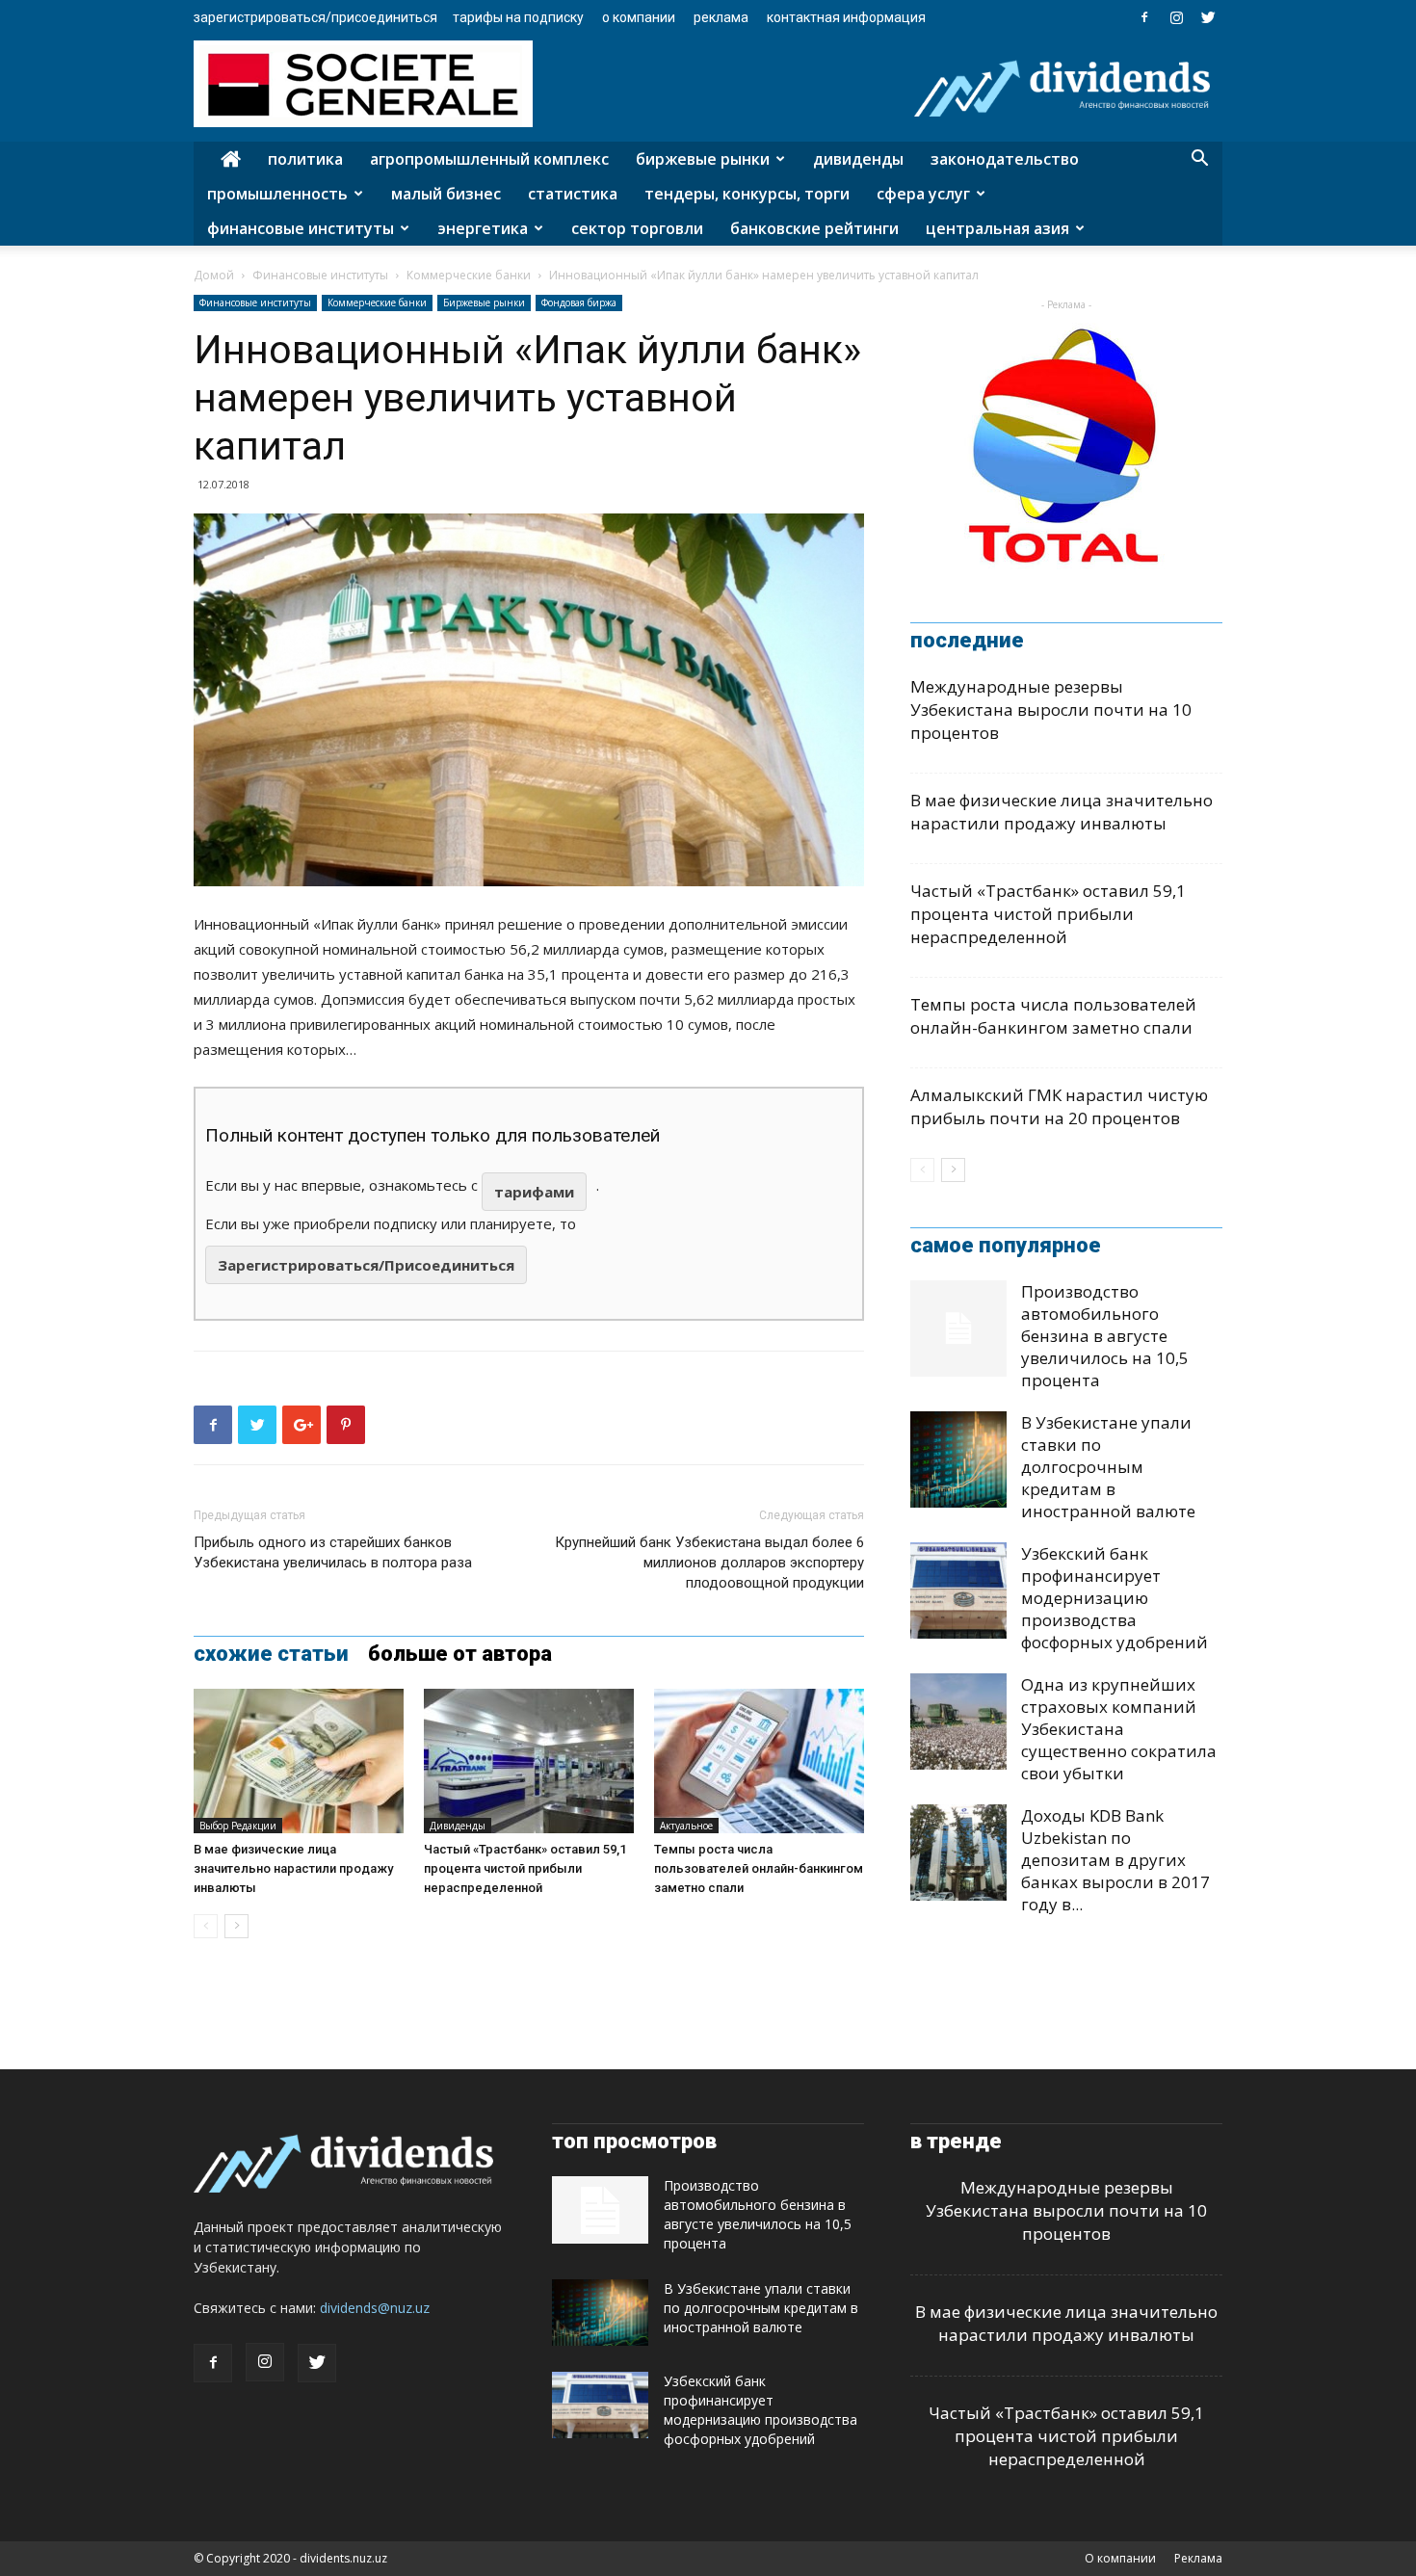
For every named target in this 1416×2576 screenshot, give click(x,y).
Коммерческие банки (469, 275)
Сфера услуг (923, 194)
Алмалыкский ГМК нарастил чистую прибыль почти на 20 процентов (1059, 1106)
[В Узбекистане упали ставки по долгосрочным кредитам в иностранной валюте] (958, 1459)
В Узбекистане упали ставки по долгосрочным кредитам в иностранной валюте (1108, 1467)
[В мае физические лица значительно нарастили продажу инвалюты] (299, 1761)
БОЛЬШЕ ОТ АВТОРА (460, 1654)
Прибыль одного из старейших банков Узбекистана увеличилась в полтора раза (333, 1552)
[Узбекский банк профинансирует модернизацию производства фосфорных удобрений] (958, 1590)
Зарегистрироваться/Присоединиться (315, 17)
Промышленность (277, 194)
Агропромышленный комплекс (489, 159)
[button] (1199, 160)
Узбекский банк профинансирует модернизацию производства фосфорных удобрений (1114, 1598)
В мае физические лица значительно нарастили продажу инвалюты (293, 1868)
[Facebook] (1144, 17)
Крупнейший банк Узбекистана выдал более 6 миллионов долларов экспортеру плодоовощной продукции (709, 1563)
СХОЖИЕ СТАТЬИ (271, 1654)
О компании (639, 17)
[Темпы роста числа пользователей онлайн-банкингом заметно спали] (759, 1761)
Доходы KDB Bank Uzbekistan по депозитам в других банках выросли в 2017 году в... (1115, 1860)
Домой (214, 275)
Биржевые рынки (703, 159)
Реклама (721, 17)
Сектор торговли (637, 228)
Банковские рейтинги (814, 228)
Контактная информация (846, 17)
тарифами (534, 1192)
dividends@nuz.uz (375, 2308)
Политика (305, 159)
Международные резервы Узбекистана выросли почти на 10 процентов (1051, 710)
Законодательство (1005, 159)
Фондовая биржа (579, 302)
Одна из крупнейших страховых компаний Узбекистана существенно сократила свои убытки (1119, 1729)
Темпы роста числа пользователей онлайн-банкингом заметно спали (759, 1868)
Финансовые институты (301, 228)
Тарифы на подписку (518, 17)
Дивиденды (858, 159)
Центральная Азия (997, 228)
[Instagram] (1176, 17)
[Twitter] (1208, 17)
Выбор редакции (238, 1826)
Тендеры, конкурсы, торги (747, 194)
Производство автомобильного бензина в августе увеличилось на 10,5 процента (1105, 1336)
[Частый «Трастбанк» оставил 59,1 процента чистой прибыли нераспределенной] (529, 1761)
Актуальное (686, 1826)
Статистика (573, 194)
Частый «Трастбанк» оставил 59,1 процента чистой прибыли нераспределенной (525, 1868)
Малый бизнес (446, 194)
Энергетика (483, 228)
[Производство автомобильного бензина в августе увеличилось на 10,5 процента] (958, 1328)
